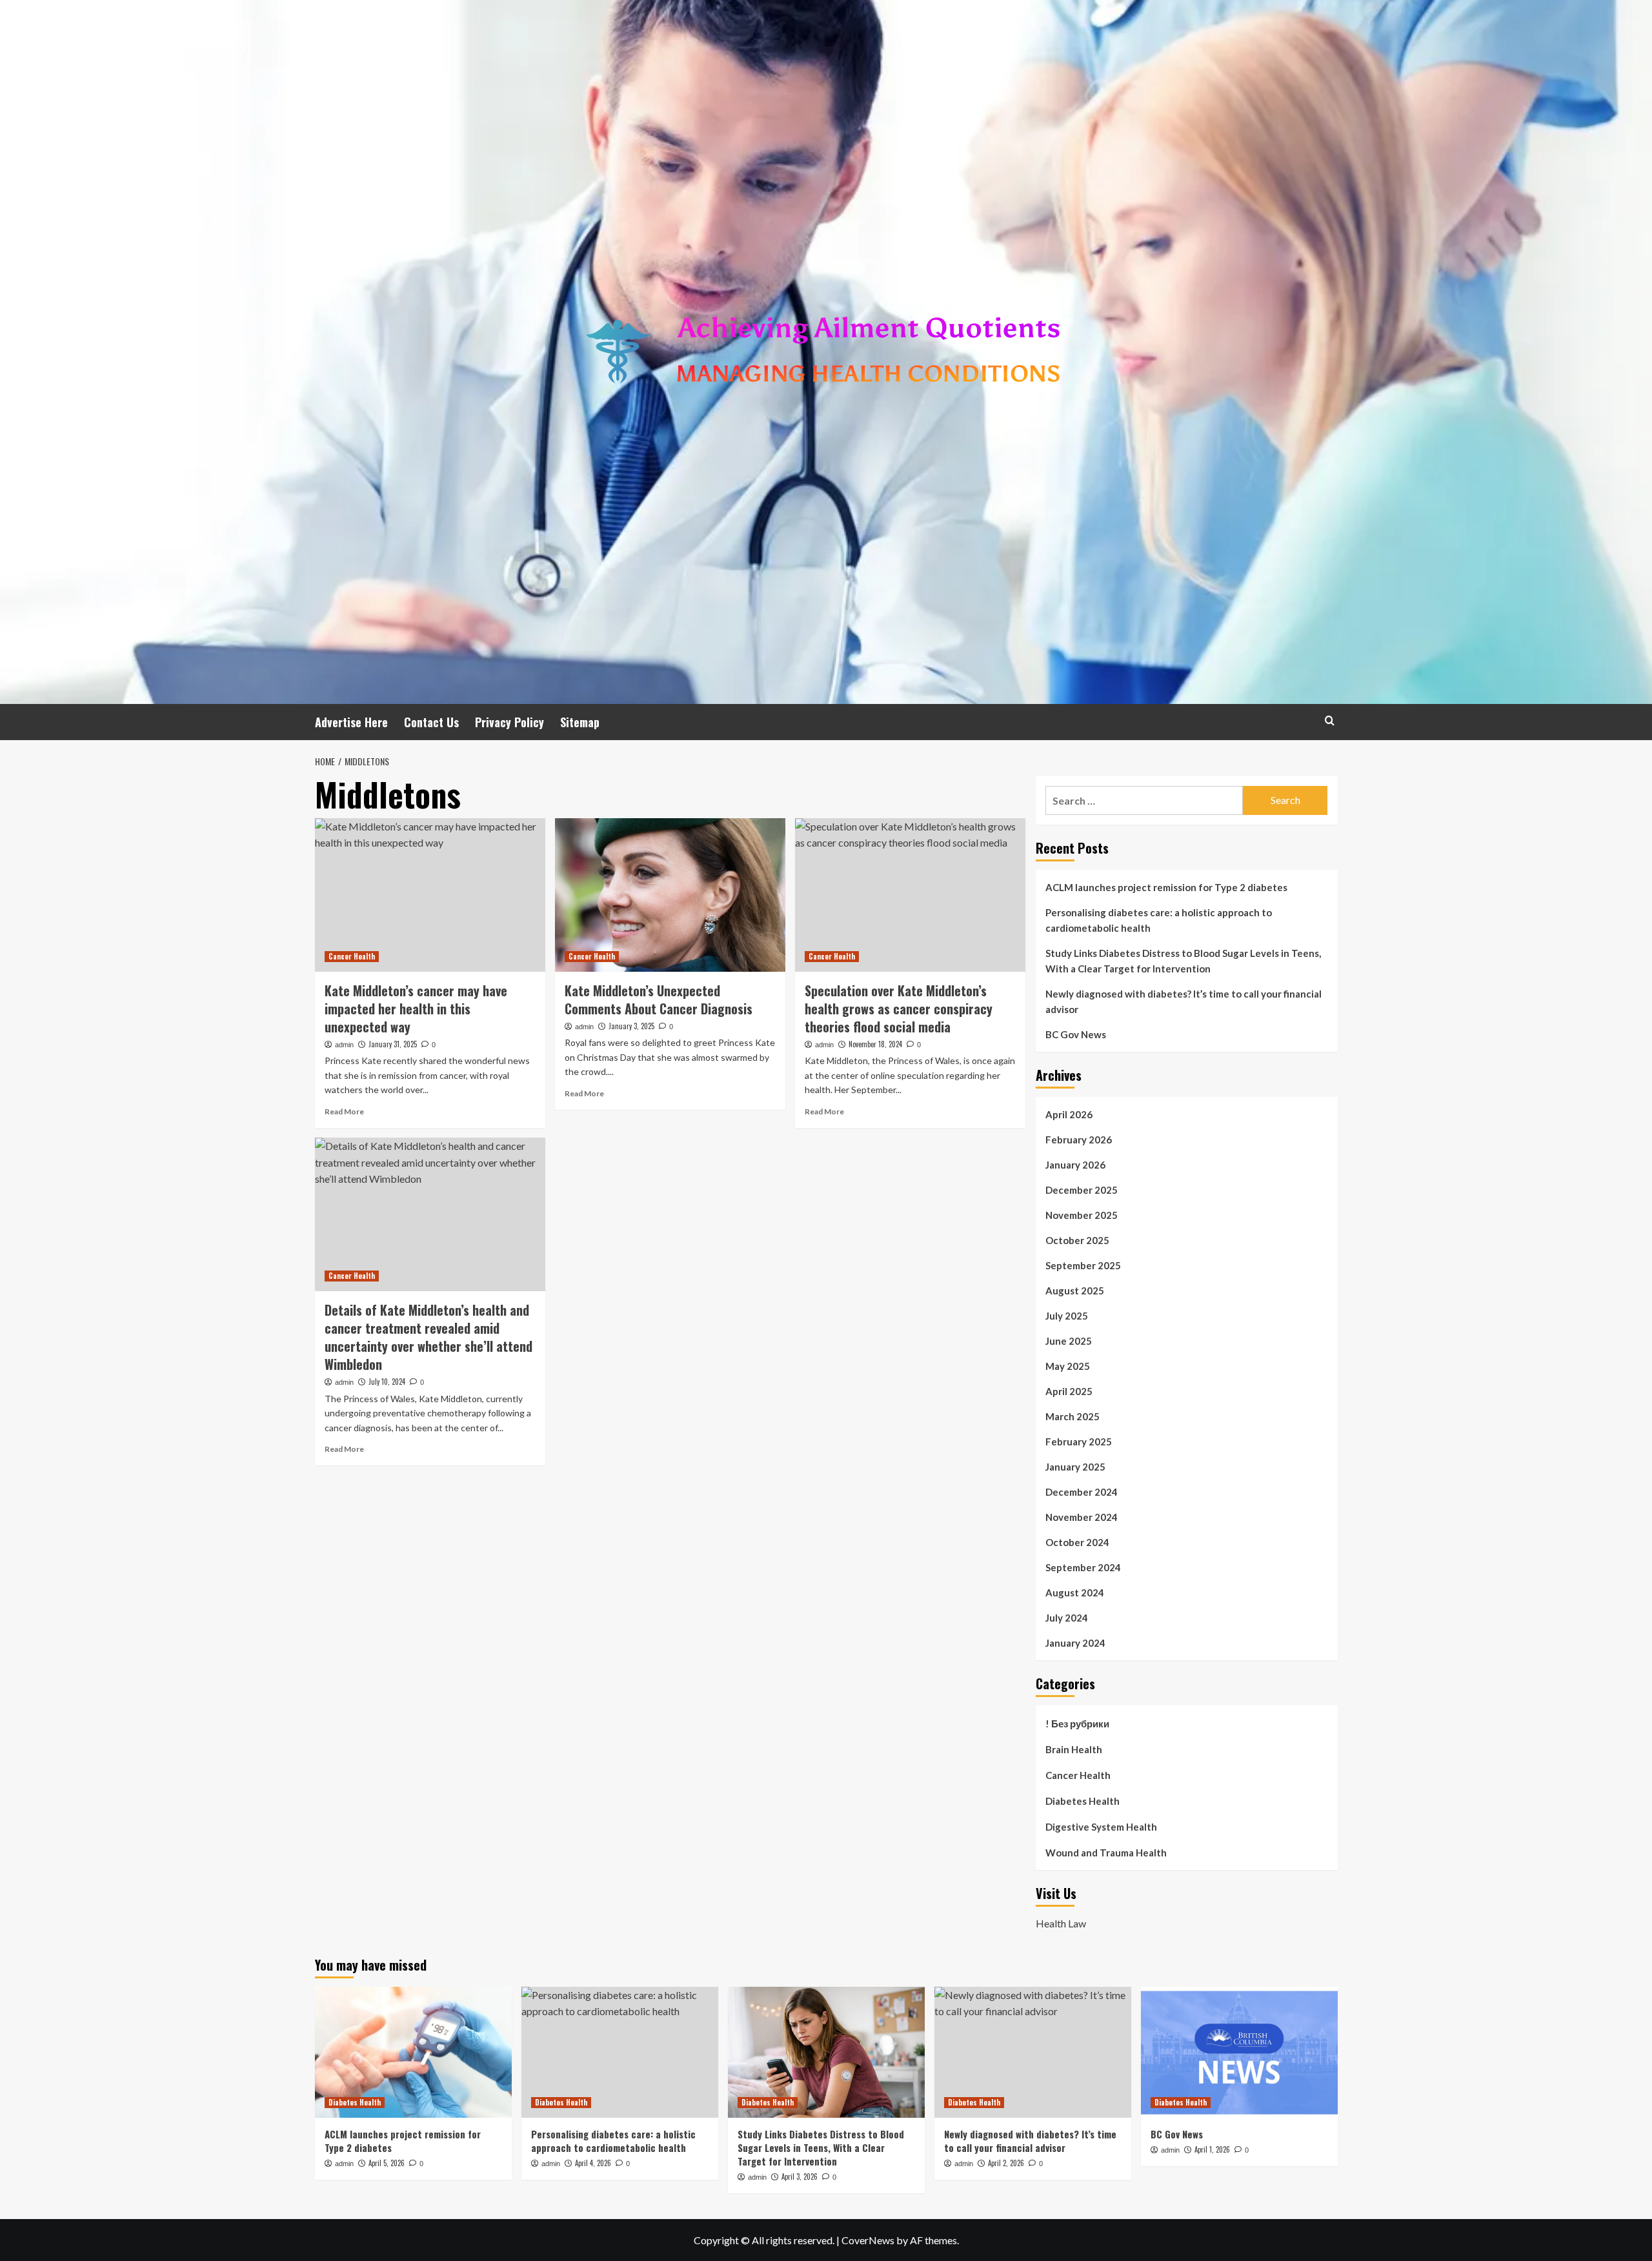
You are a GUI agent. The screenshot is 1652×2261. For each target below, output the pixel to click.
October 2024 (1077, 1542)
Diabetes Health (1083, 1801)
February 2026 (1079, 1140)
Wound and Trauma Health (1106, 1853)
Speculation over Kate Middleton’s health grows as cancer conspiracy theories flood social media (899, 1009)
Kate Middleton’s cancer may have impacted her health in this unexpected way (416, 1009)
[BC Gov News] (1239, 2052)
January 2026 (1075, 1165)
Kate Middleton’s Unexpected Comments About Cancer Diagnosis (659, 1000)
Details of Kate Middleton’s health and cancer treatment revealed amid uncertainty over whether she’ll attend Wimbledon (428, 1337)
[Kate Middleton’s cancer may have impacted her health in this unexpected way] (430, 895)
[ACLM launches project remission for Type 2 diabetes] (413, 2052)
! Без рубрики (1077, 1723)
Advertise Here (351, 722)
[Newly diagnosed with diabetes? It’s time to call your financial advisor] (1033, 2052)
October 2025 (1077, 1240)
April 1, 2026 (1212, 2149)
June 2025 (1069, 1341)
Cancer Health (352, 956)
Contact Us (431, 722)
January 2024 (1075, 1643)
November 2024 (1082, 1517)
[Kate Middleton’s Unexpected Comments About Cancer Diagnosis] (670, 895)
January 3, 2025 (631, 1026)
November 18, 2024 (875, 1044)
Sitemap (580, 722)
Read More (344, 1111)
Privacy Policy (509, 722)
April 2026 (1069, 1114)
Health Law (1061, 1923)
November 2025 (1082, 1215)
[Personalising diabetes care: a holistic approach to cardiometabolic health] (620, 2052)
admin (344, 1045)
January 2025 (1075, 1467)
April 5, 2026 (387, 2163)
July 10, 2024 (387, 1382)
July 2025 (1067, 1316)
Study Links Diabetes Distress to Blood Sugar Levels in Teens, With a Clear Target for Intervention (1183, 961)
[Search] (1330, 720)
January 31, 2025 (393, 1044)
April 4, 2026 (593, 2163)
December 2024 (1082, 1492)
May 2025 (1068, 1366)
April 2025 (1069, 1391)
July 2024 (1067, 1618)
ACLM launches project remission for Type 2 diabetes (1166, 887)
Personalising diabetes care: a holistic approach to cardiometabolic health (1159, 920)
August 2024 (1075, 1593)
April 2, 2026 (1006, 2163)
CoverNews (868, 2240)
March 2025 (1073, 1416)
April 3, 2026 (800, 2176)
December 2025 (1082, 1190)
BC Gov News (1076, 1034)
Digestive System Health (1101, 1827)
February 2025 (1079, 1442)
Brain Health (1074, 1749)
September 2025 (1083, 1265)
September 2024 (1083, 1567)
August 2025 (1075, 1291)
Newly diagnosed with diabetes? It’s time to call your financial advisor (1184, 1001)
